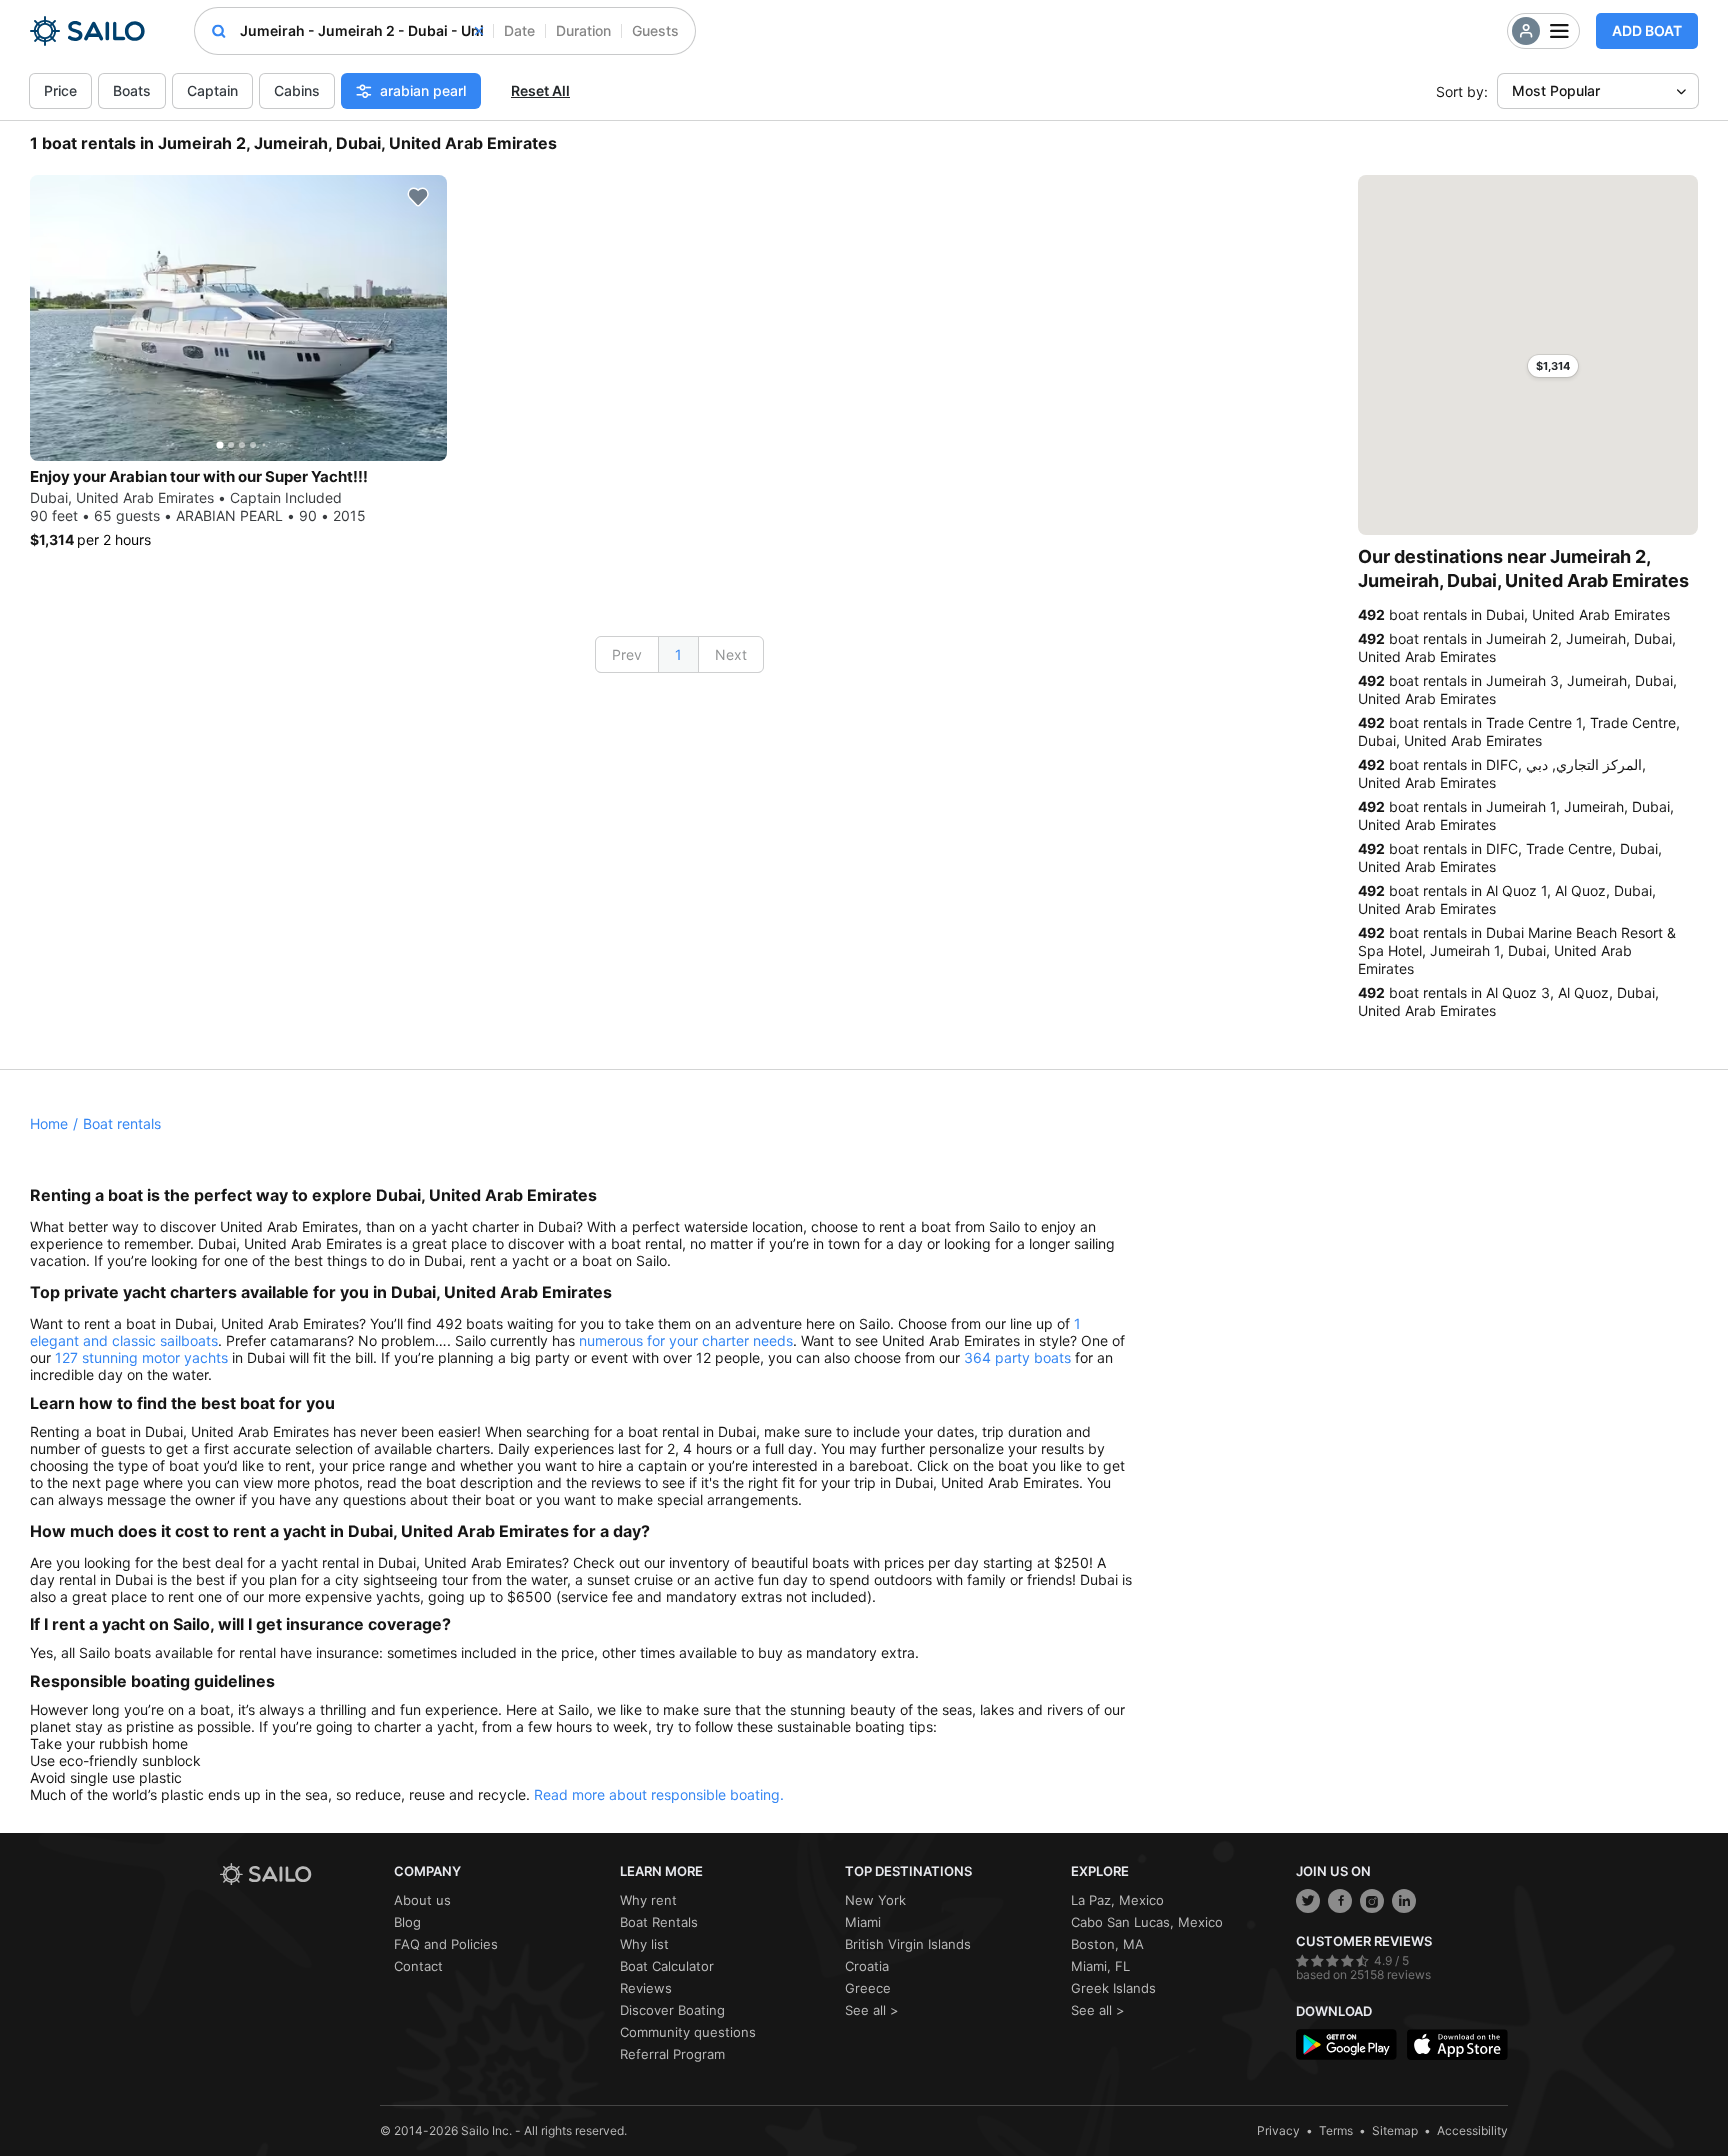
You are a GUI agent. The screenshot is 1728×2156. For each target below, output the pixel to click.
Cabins (297, 90)
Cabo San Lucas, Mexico (1147, 1922)
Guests (655, 30)
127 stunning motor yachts (141, 1357)
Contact (418, 1966)
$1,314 (1553, 366)
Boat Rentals (659, 1922)
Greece (868, 1988)
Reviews (646, 1988)
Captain (212, 90)
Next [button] (731, 654)
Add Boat (1647, 30)
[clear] (479, 31)
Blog (407, 1922)
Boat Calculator (667, 1966)
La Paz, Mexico (1117, 1900)
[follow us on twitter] (1308, 1901)
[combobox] (361, 31)
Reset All (540, 90)
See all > (872, 2010)
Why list (644, 1944)
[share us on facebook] (1340, 1901)
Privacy (1278, 2130)
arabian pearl (423, 90)
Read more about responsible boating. (659, 1794)
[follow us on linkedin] (1404, 1901)
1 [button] (678, 654)
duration (583, 30)
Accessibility (1472, 2130)
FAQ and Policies (446, 1944)
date (519, 30)
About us (422, 1900)
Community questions (688, 2032)
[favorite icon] (418, 197)
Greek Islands (1113, 1988)
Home (49, 1123)
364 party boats (1017, 1357)
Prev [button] (627, 654)
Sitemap (1395, 2130)
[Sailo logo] (300, 1874)
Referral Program (672, 2054)
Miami (863, 1922)
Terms (1336, 2130)
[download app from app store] (1457, 2044)
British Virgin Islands (908, 1944)
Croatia (867, 1966)
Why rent (648, 1900)
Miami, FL (1100, 1966)
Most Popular (1556, 90)
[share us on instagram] (1372, 1901)
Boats (132, 90)
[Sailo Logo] (87, 31)
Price (60, 90)
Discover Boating (672, 2010)
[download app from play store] (1346, 2044)
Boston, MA (1107, 1944)
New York (875, 1900)
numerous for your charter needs (686, 1340)
